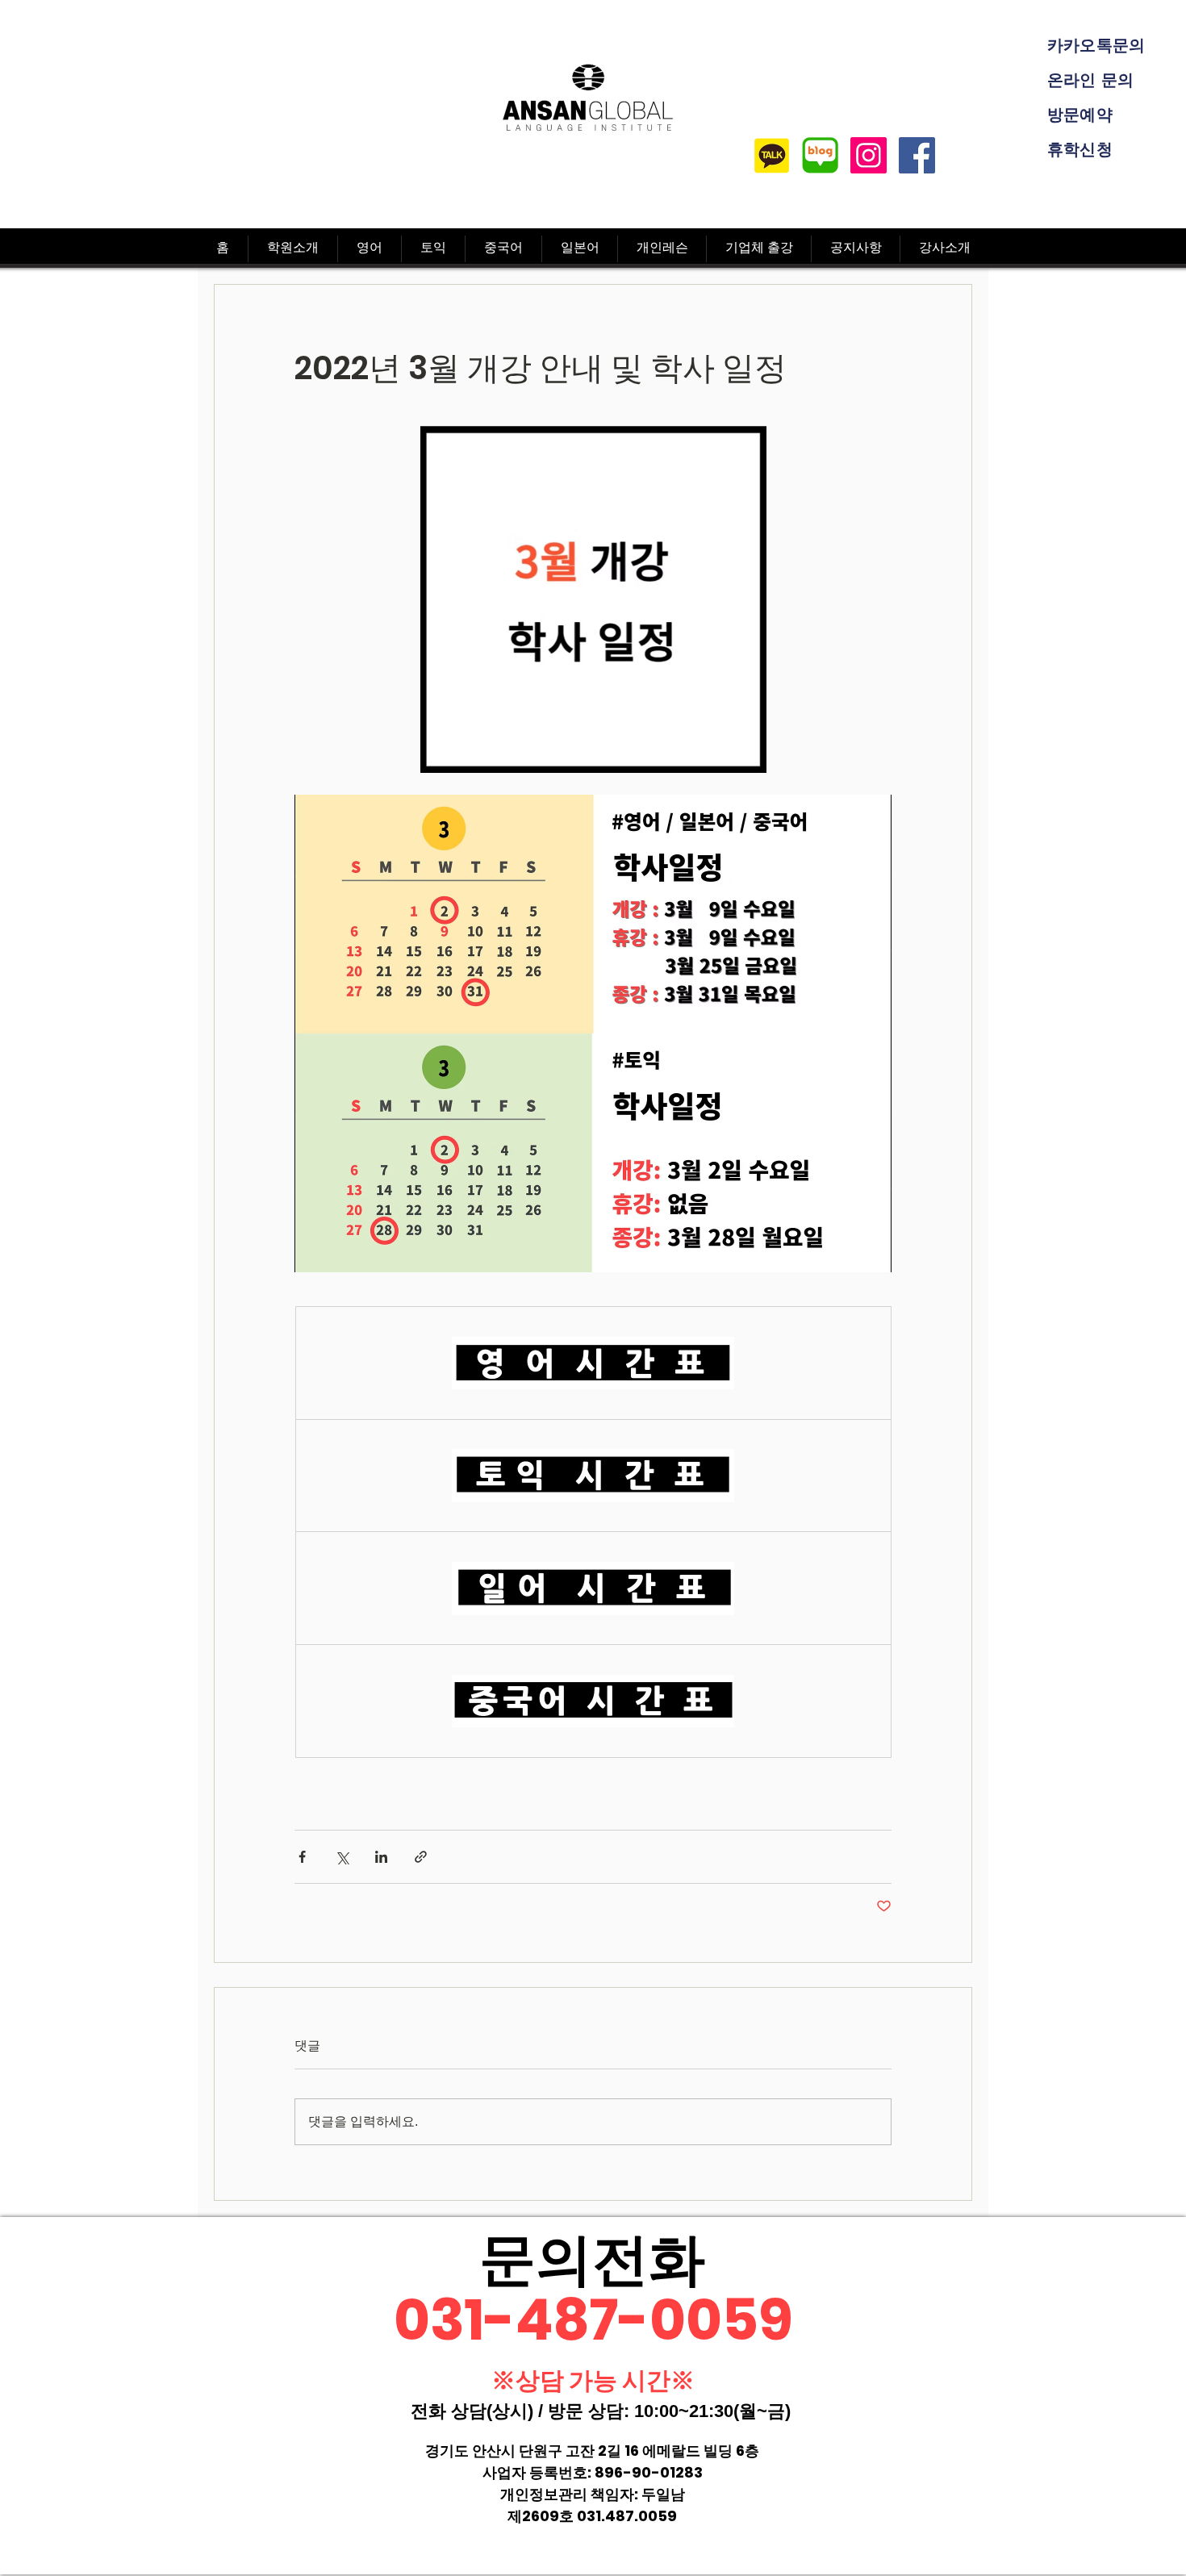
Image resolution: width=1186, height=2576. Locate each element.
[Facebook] (917, 155)
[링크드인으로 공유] (381, 1857)
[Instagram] (869, 155)
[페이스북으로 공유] (302, 1857)
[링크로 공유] (421, 1857)
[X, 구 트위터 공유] (342, 1857)
